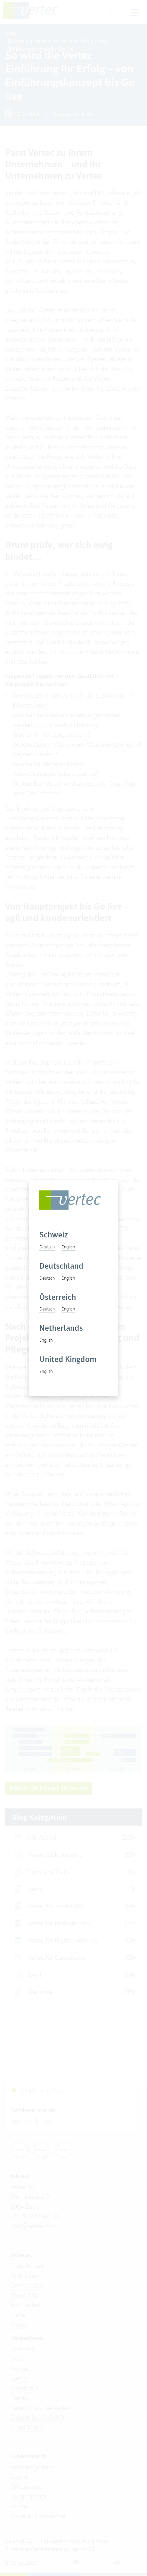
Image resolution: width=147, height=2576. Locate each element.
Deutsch (47, 1247)
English (68, 1247)
